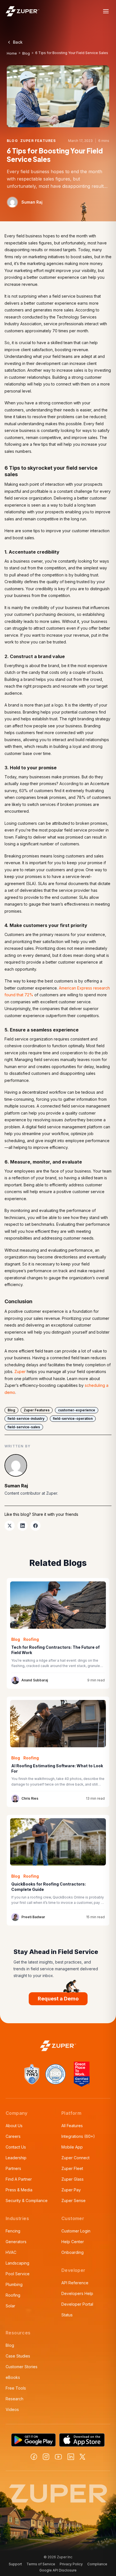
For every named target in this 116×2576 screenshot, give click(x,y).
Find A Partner (19, 2179)
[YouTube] (58, 2457)
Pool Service (18, 2274)
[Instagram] (46, 2457)
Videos (12, 2409)
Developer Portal (77, 2304)
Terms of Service (41, 2564)
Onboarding (72, 2252)
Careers (13, 2136)
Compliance (97, 2564)
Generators (16, 2242)
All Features (72, 2126)
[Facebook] (34, 2457)
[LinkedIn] (71, 2457)
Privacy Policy (71, 2564)
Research (14, 2399)
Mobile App (72, 2147)
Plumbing (14, 2284)
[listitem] (10, 1526)
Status (67, 2315)
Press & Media (19, 2190)
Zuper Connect (75, 2158)
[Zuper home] (23, 11)
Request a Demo (58, 1999)
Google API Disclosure (58, 2570)
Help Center (73, 2242)
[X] (82, 2457)
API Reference (75, 2283)
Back (18, 42)
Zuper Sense (73, 2200)
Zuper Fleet (72, 2168)
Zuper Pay (71, 2190)
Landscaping (17, 2263)
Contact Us (16, 2147)
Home (12, 53)
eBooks (13, 2377)
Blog (26, 53)
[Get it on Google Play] (34, 2440)
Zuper (20, 1371)
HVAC (11, 2252)
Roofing (13, 2295)
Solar (10, 2306)
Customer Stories (22, 2367)
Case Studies (18, 2356)
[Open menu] (106, 11)
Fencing (13, 2231)
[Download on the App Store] (82, 2440)
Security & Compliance (27, 2200)
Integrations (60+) (78, 2136)
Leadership (16, 2158)
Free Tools (16, 2388)
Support (15, 2564)
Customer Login (76, 2231)
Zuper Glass (72, 2179)
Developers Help (77, 2293)
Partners (13, 2168)
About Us (14, 2126)
